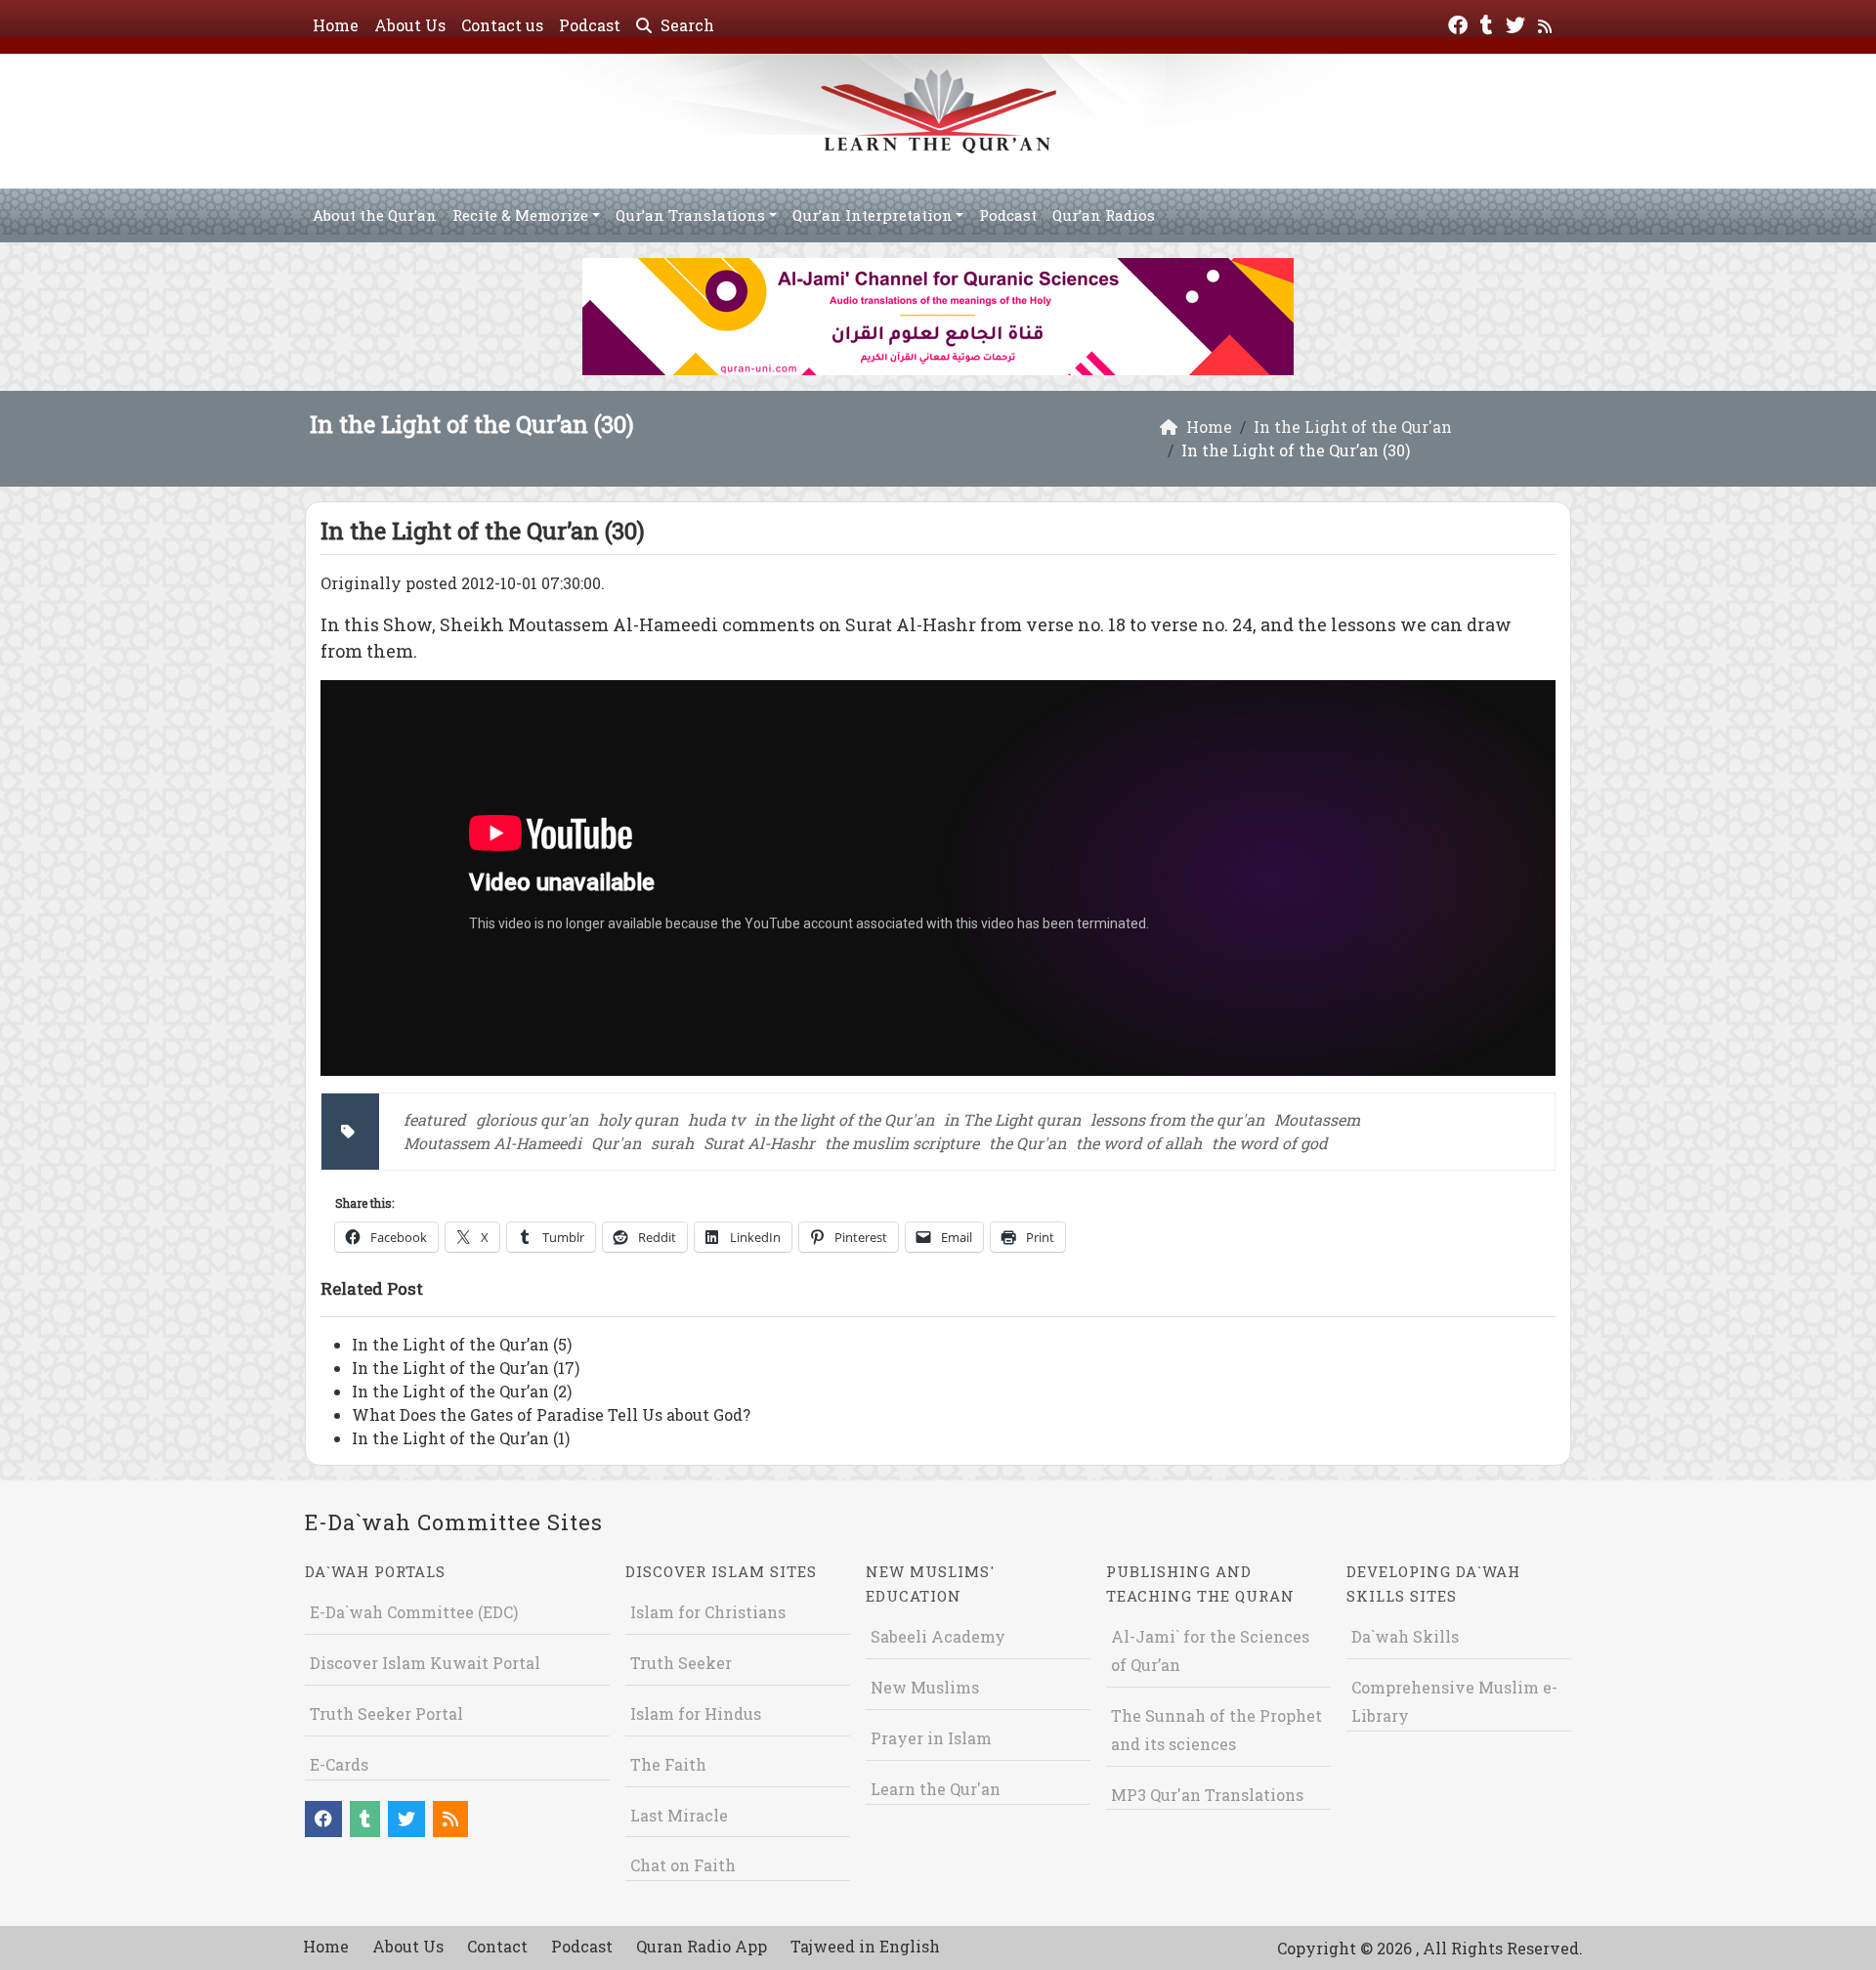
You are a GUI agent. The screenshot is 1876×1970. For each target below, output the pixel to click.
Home (336, 25)
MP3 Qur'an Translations (1207, 1795)
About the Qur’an (375, 215)
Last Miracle (679, 1815)
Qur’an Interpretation (873, 215)
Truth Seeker (681, 1663)
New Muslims (925, 1687)
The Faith (668, 1764)
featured (435, 1119)
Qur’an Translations (690, 215)
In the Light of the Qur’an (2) (462, 1391)
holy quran (638, 1119)
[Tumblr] (1489, 23)
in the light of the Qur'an (844, 1119)
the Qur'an (1027, 1143)
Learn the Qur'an (936, 1789)
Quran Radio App (702, 1946)
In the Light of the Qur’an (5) (462, 1344)
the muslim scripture (902, 1143)
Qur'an (616, 1143)
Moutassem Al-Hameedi (492, 1143)
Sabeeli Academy (938, 1636)
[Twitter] (1518, 23)
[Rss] (1547, 23)
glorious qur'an (532, 1119)
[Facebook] (1460, 23)
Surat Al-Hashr (759, 1143)
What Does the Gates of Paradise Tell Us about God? (551, 1414)
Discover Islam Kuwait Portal (425, 1663)
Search (685, 25)
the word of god (1270, 1143)
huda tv (716, 1119)
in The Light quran (1012, 1119)
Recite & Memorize (520, 215)
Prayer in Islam (931, 1738)
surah (672, 1143)
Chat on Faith (683, 1865)
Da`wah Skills (1405, 1636)
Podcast (590, 25)
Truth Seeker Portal (386, 1713)
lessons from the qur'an (1177, 1119)
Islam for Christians (708, 1612)
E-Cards (339, 1764)
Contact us (502, 25)
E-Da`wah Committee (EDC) (414, 1612)
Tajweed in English (865, 1946)
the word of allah (1139, 1143)
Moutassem (1317, 1119)
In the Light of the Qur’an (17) (466, 1368)
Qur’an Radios (1104, 215)
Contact (497, 1946)
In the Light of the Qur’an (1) (461, 1438)
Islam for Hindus (696, 1713)
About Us (410, 25)
